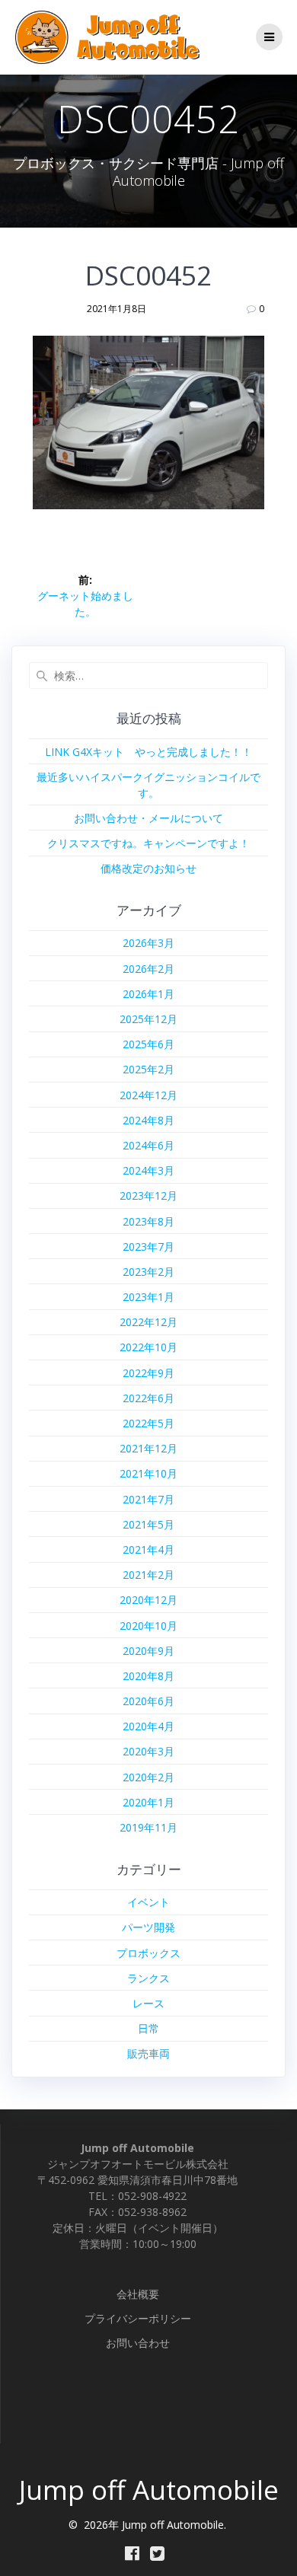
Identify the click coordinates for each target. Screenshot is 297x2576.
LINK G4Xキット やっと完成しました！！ (148, 752)
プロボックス (148, 1953)
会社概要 (138, 2294)
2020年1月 (148, 1802)
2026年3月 (148, 943)
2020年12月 (148, 1600)
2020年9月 (148, 1651)
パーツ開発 (148, 1927)
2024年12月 (148, 1095)
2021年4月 (148, 1549)
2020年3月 (148, 1751)
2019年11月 (148, 1827)
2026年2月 (148, 969)
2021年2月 (148, 1575)
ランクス (148, 1978)
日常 (148, 2028)
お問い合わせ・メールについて (148, 818)
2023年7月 (148, 1247)
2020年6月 (148, 1701)
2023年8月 (148, 1221)
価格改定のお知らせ (148, 868)
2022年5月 (148, 1423)
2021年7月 (148, 1499)
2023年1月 (148, 1297)
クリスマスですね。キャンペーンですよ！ (148, 843)
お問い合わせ (138, 2343)
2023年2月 (148, 1272)
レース (148, 2003)
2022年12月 (148, 1322)
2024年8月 (148, 1120)
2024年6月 (148, 1145)
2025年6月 (148, 1044)
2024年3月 (148, 1170)
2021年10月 (148, 1473)
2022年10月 (148, 1347)
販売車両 (148, 2053)
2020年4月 (148, 1726)
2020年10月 (148, 1626)
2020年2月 (148, 1777)
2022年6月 (148, 1398)
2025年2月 (148, 1069)
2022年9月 (148, 1373)
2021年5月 (148, 1524)
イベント (148, 1902)
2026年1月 (148, 994)
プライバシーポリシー (138, 2318)
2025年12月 (148, 1019)
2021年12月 (148, 1448)
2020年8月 (148, 1676)
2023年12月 (148, 1196)
